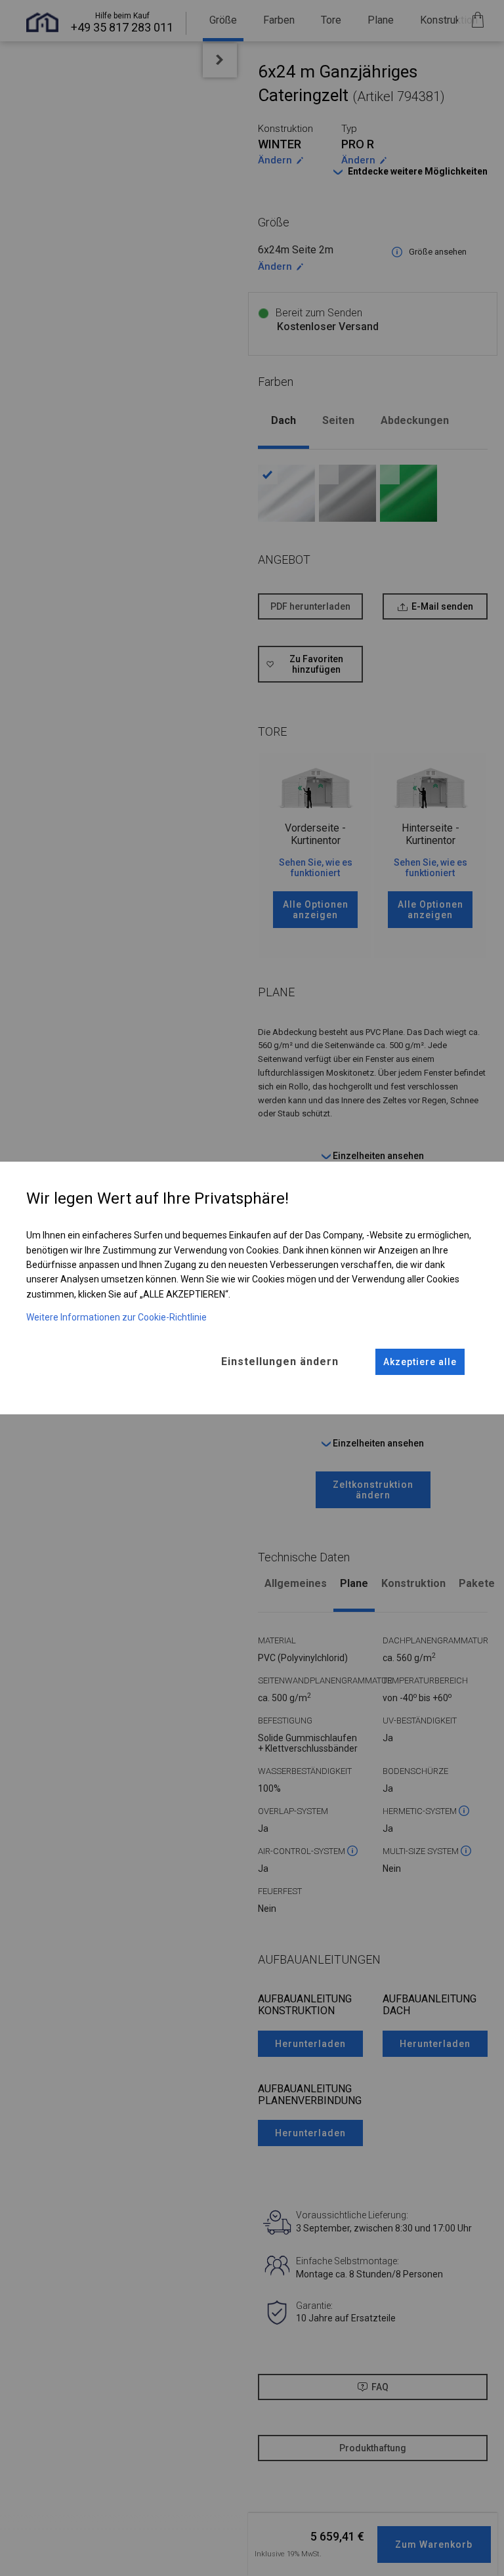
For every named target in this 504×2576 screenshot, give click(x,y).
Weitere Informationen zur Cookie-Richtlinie (116, 1317)
